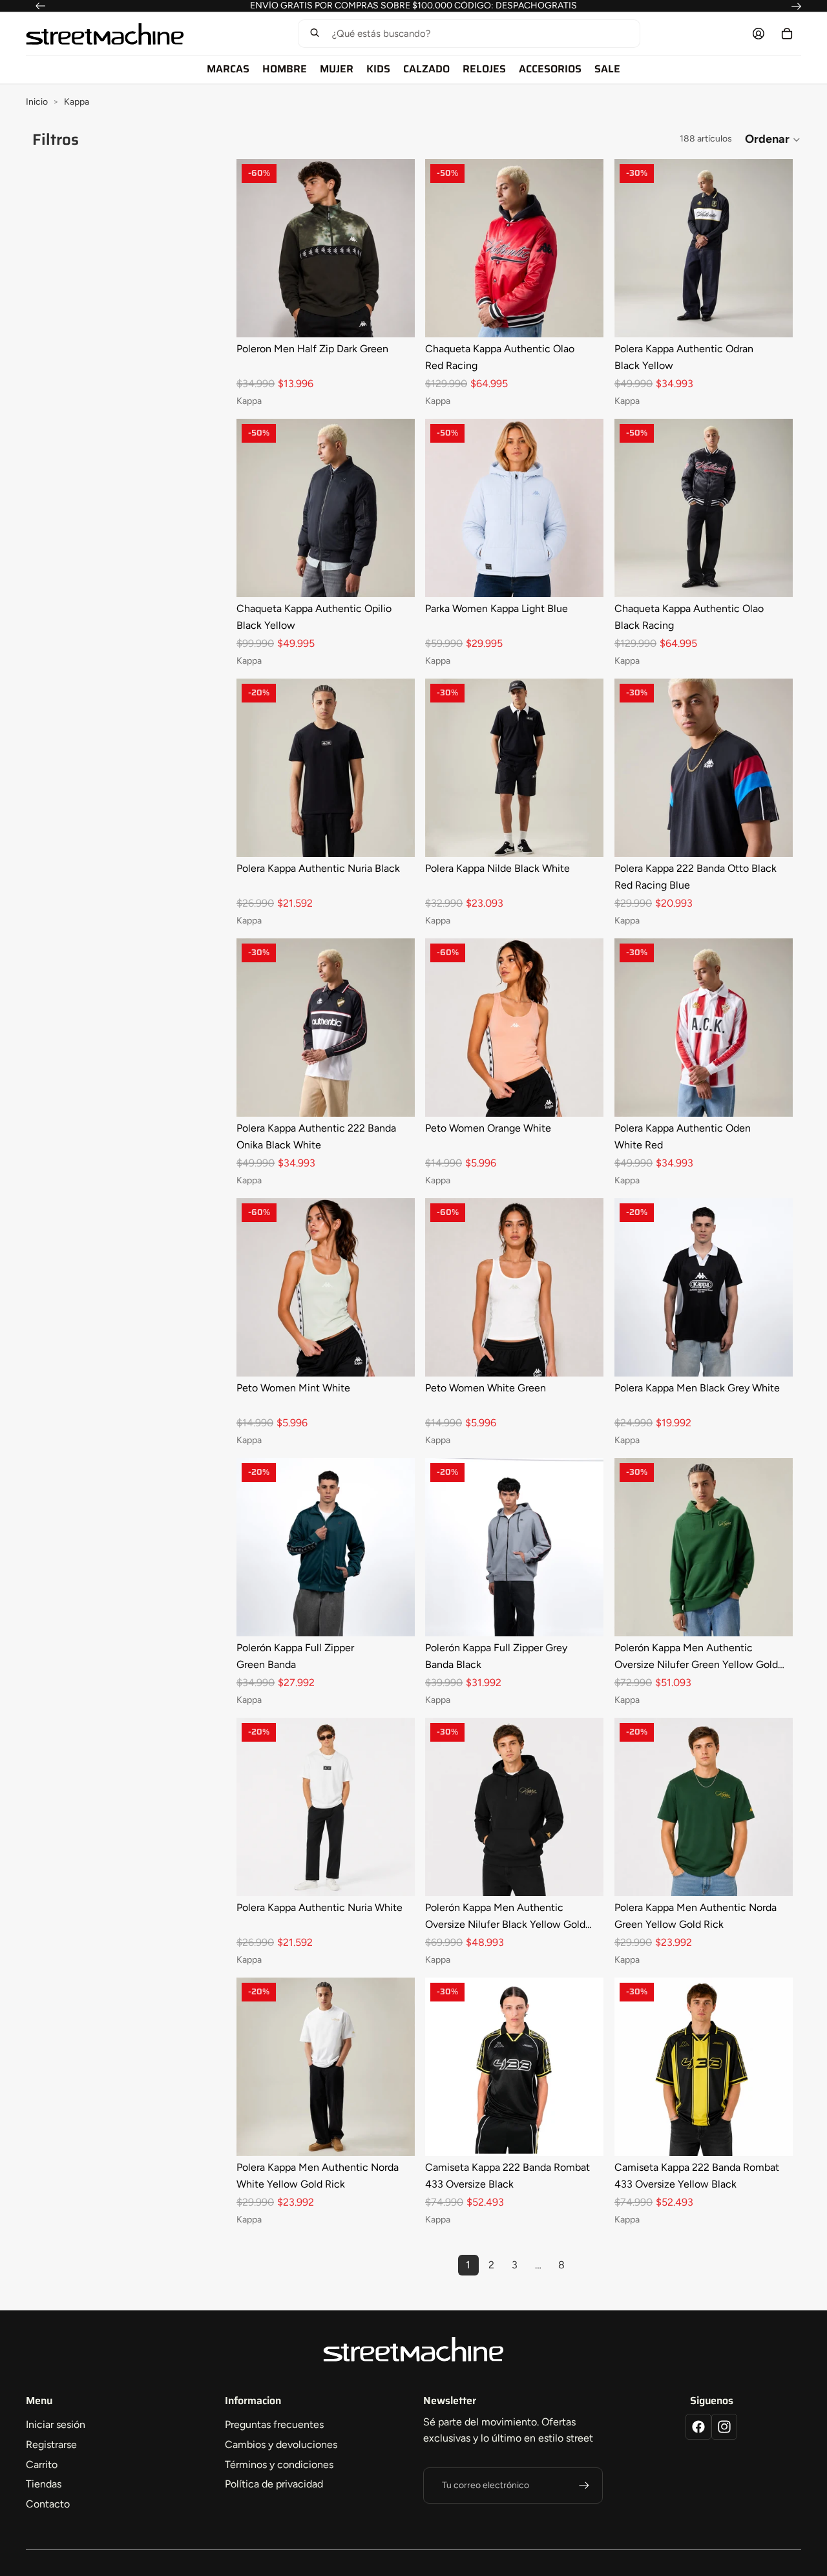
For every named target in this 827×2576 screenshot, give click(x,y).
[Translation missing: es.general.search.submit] (315, 34)
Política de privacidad (274, 2484)
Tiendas (44, 2484)
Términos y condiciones (279, 2465)
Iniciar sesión (56, 2424)
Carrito (42, 2465)
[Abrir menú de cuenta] (759, 34)
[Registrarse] (584, 2486)
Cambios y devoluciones (281, 2444)
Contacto (48, 2504)
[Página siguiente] (585, 2265)
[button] (469, 34)
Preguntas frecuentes (274, 2424)
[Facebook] (698, 2427)
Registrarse (51, 2444)
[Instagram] (724, 2427)
